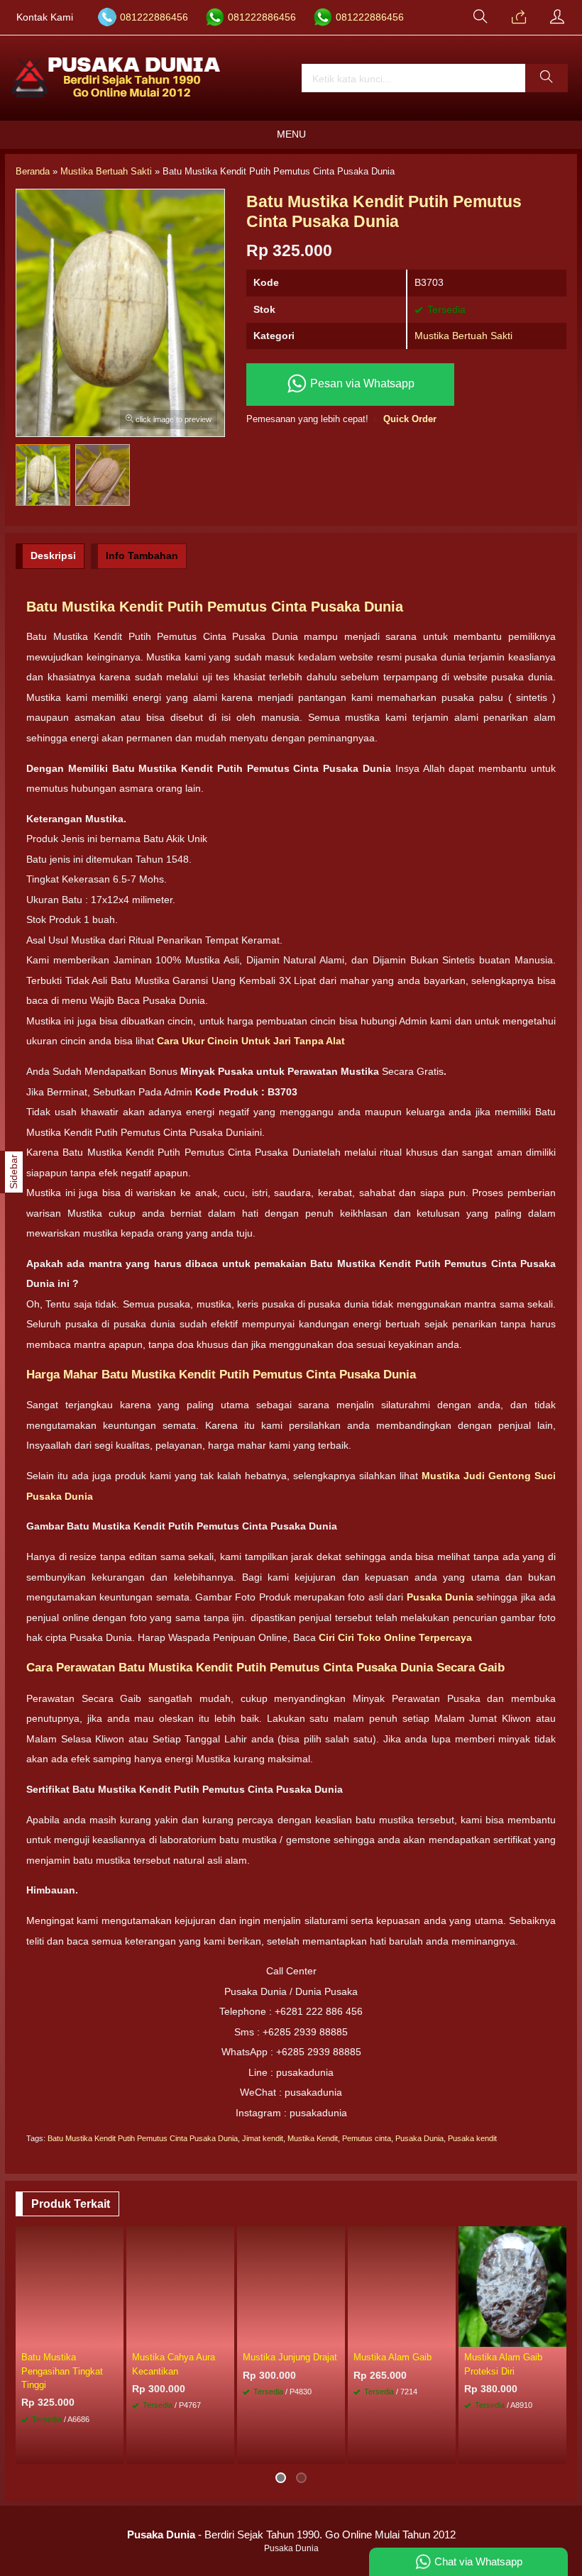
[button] (547, 78)
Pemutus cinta (367, 2138)
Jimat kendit (263, 2138)
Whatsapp (202, 2449)
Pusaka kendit (472, 2138)
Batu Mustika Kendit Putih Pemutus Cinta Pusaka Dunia (143, 2138)
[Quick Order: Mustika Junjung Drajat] (336, 2335)
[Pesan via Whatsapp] (519, 18)
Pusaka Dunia (419, 2138)
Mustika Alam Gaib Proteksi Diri (503, 2364)
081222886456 (154, 17)
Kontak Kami (45, 17)
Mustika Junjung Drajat (290, 2357)
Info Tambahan (142, 555)
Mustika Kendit (313, 2138)
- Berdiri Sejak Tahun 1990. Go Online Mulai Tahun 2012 (291, 2534)
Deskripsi (53, 555)
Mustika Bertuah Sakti (463, 336)
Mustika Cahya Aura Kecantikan (174, 2364)
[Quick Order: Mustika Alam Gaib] (447, 2335)
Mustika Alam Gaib (392, 2357)
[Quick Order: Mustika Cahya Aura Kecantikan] (226, 2335)
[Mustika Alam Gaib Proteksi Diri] (512, 2286)
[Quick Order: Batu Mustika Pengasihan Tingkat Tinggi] (115, 2335)
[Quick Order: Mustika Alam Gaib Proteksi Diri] (558, 2335)
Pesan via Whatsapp (361, 383)
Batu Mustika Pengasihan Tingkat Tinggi (62, 2371)
